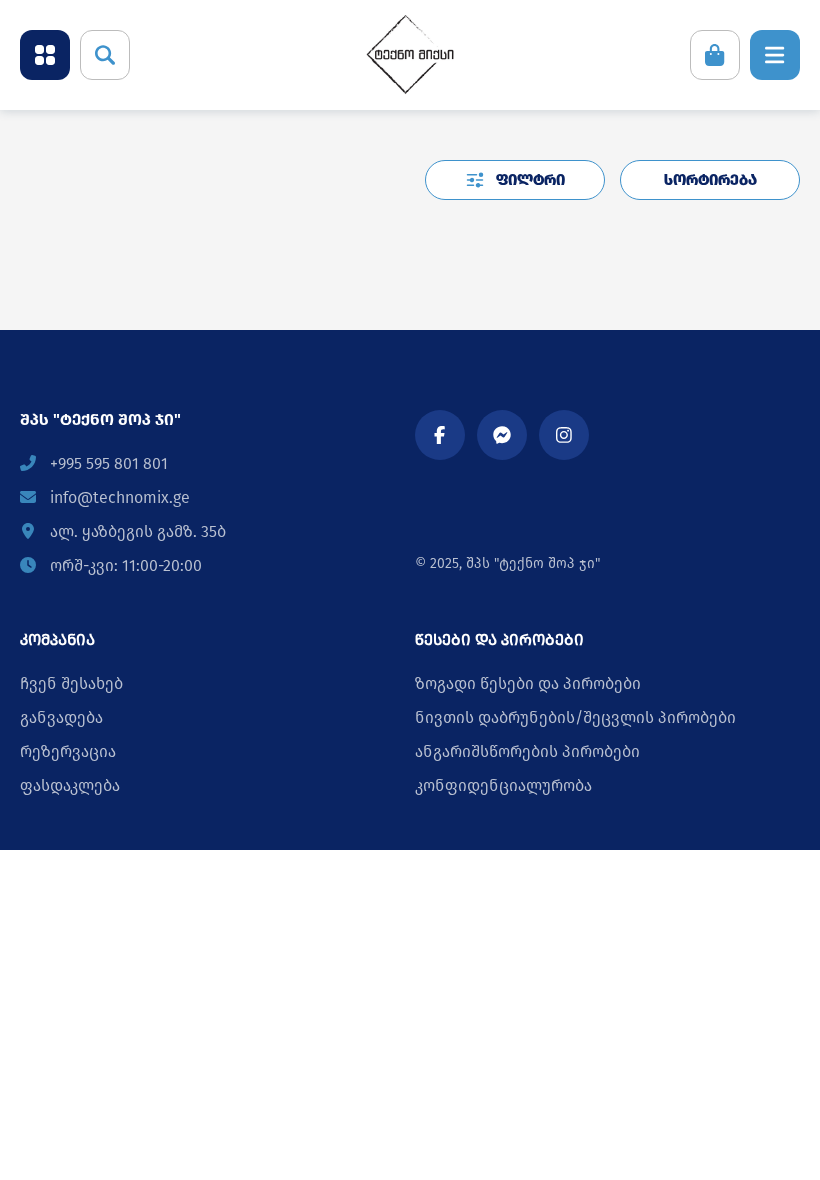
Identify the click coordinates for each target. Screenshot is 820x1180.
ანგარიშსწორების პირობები (527, 751)
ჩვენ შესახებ (71, 683)
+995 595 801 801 (107, 463)
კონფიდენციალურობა (503, 785)
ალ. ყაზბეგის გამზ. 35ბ (136, 531)
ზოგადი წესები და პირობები (528, 683)
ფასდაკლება (70, 785)
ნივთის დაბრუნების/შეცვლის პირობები (575, 717)
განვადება (61, 717)
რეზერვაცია (68, 751)
